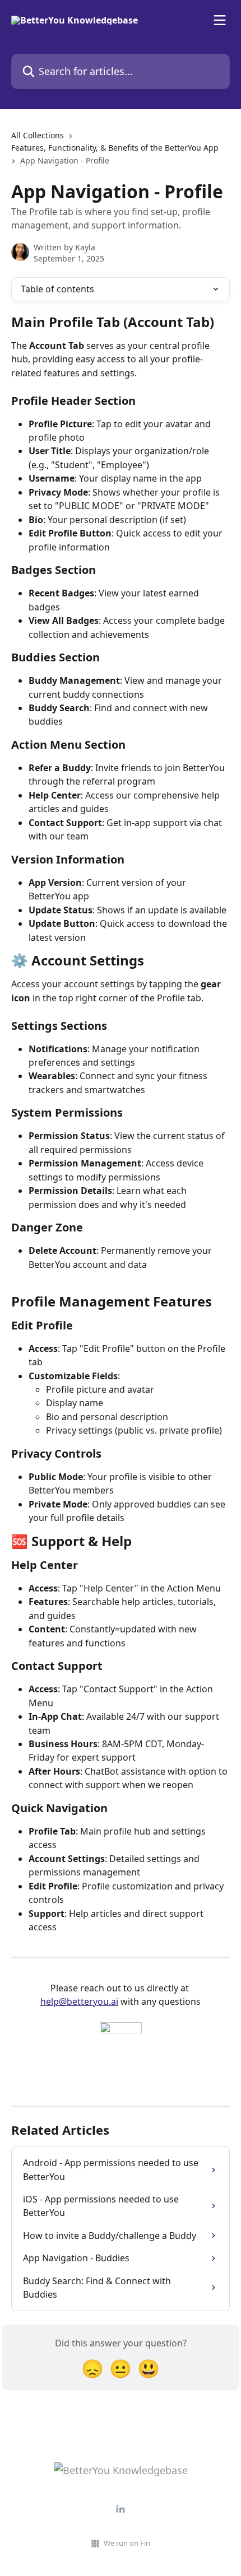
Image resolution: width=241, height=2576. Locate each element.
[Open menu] (220, 20)
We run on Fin (127, 2543)
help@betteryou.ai (79, 2001)
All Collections (38, 135)
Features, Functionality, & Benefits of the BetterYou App (115, 148)
